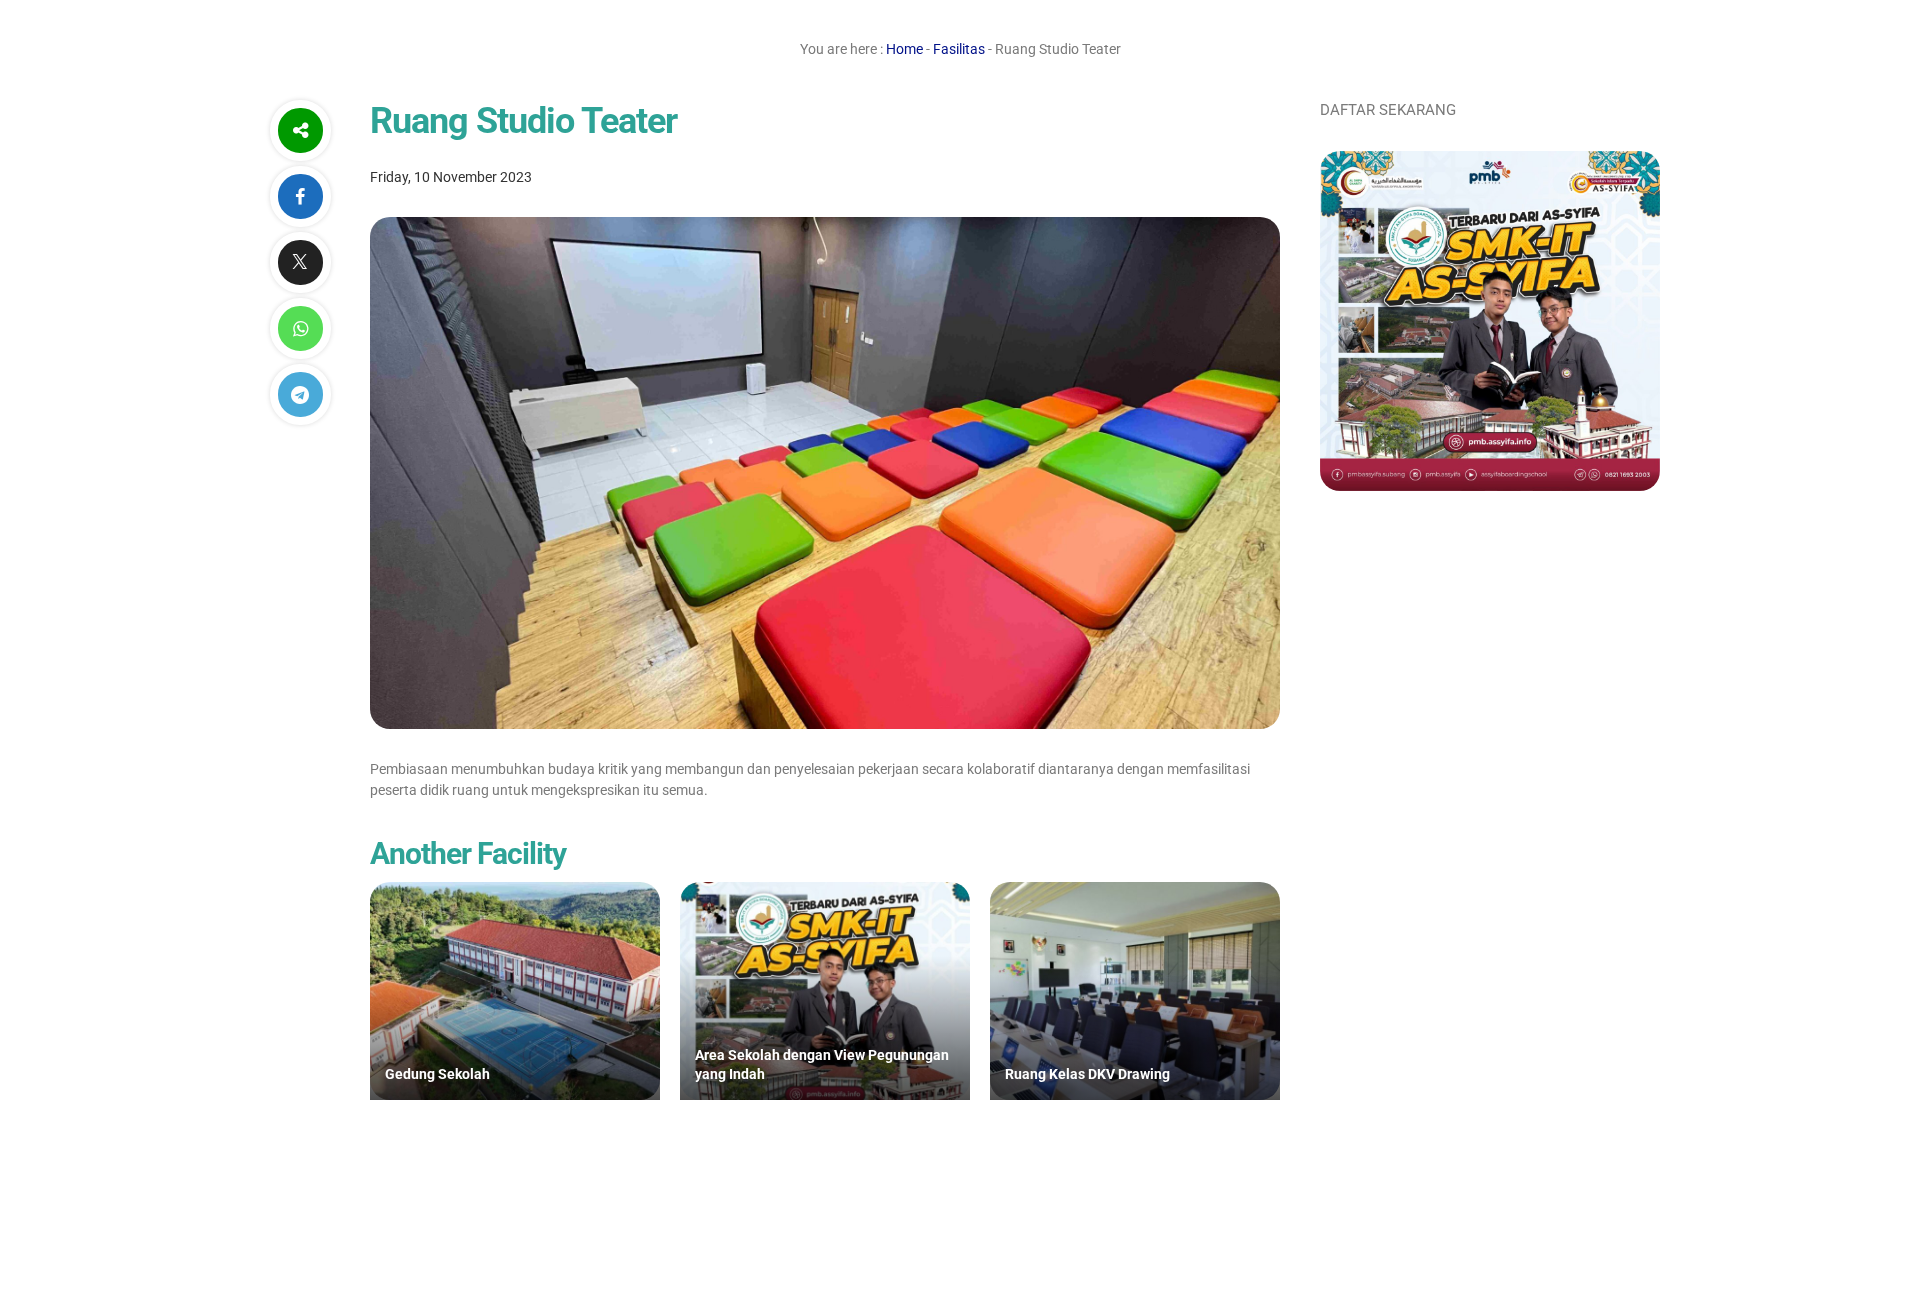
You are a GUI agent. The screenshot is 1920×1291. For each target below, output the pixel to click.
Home (904, 49)
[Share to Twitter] (300, 262)
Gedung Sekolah (437, 1074)
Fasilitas (959, 49)
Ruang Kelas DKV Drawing (1087, 1074)
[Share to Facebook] (300, 196)
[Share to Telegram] (300, 394)
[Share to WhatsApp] (300, 328)
